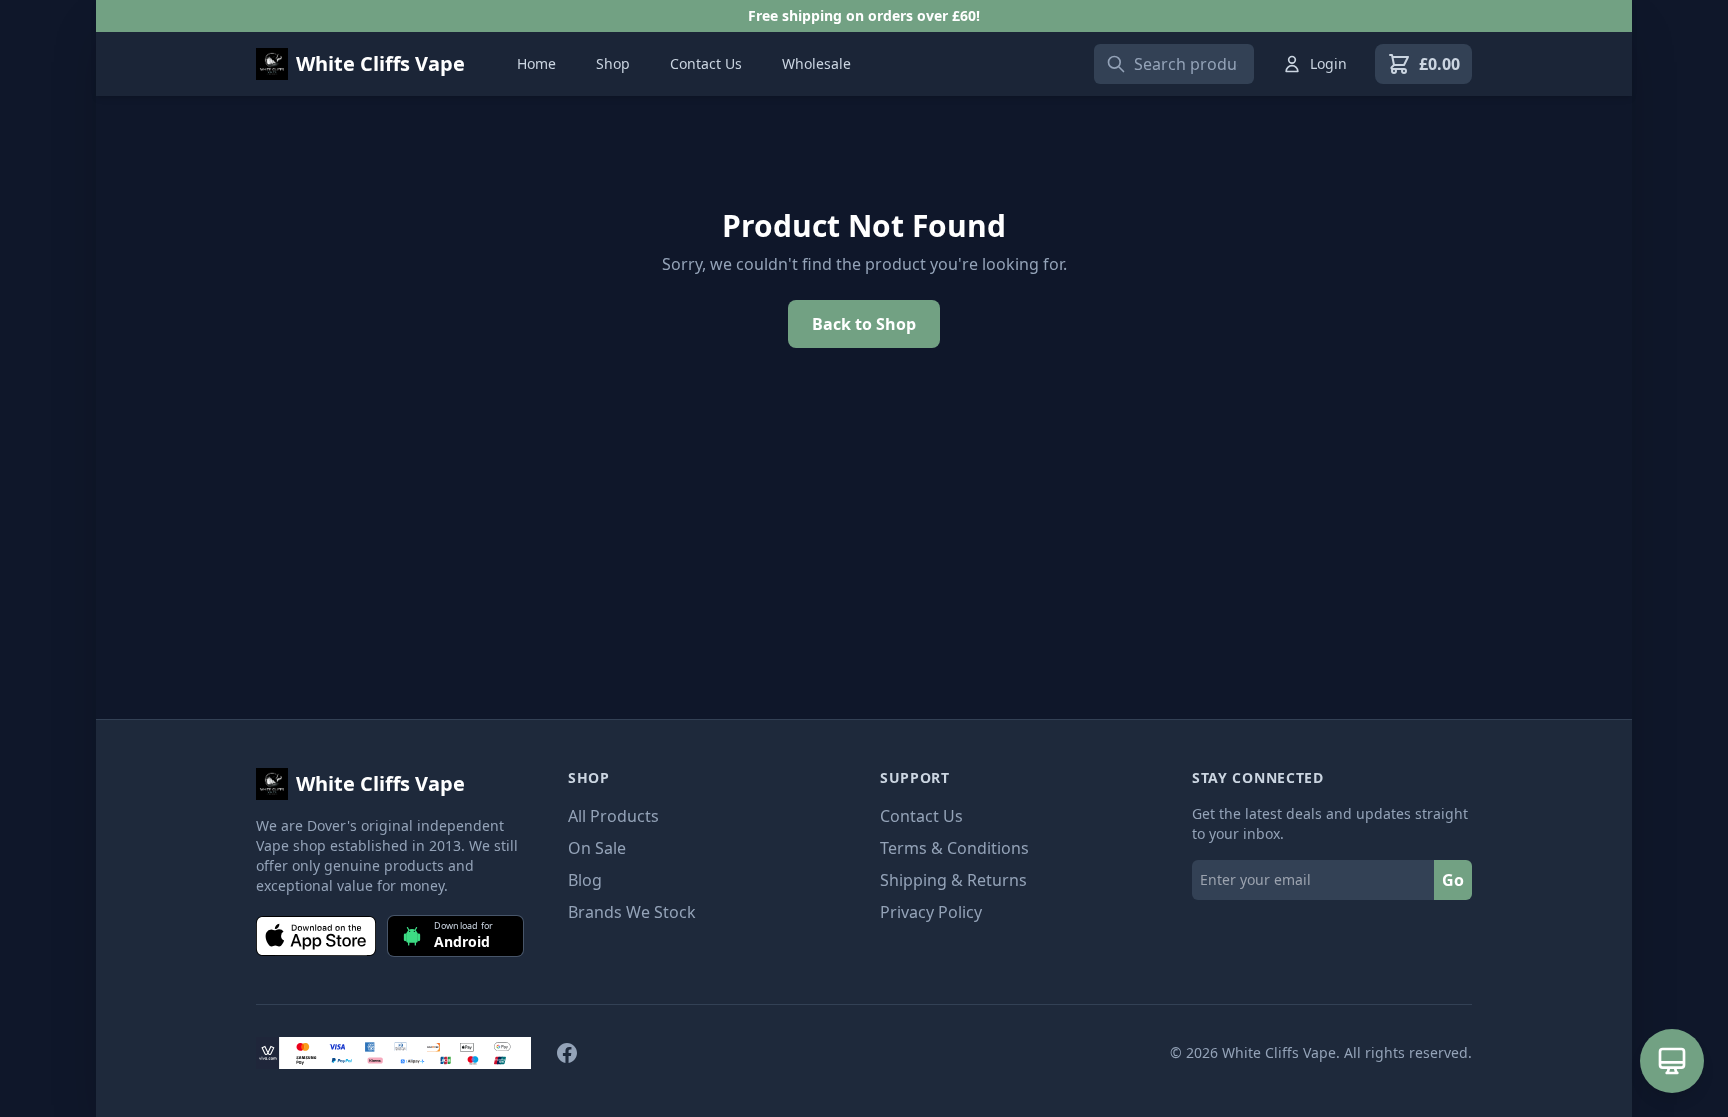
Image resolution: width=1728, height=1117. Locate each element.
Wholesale (816, 63)
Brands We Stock (632, 912)
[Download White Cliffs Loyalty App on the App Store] (316, 936)
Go (1453, 880)
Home (536, 63)
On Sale (597, 848)
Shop (613, 63)
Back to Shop (864, 324)
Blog (585, 880)
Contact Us (706, 63)
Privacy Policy (931, 912)
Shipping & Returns (953, 880)
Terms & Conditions (954, 848)
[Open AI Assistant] (1672, 1061)
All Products (613, 816)
